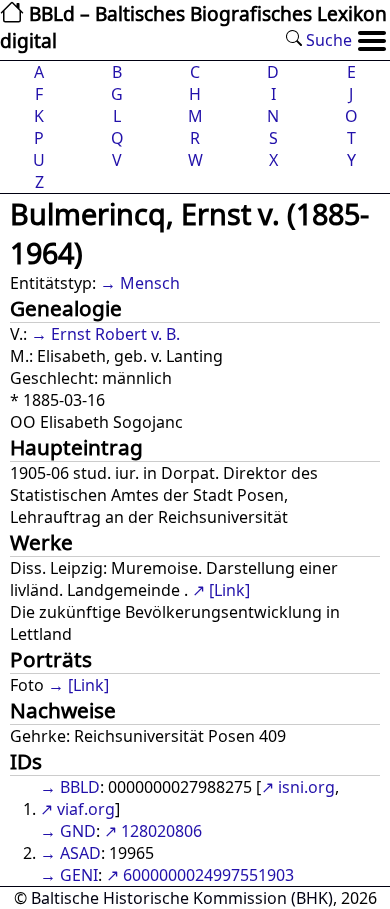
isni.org (306, 787)
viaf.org (86, 809)
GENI (79, 875)
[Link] (229, 590)
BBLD (80, 787)
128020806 (161, 831)
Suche (327, 40)
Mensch (150, 283)
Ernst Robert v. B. (115, 334)
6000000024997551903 (208, 875)
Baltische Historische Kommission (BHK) (182, 898)
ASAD (80, 853)
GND (78, 831)
